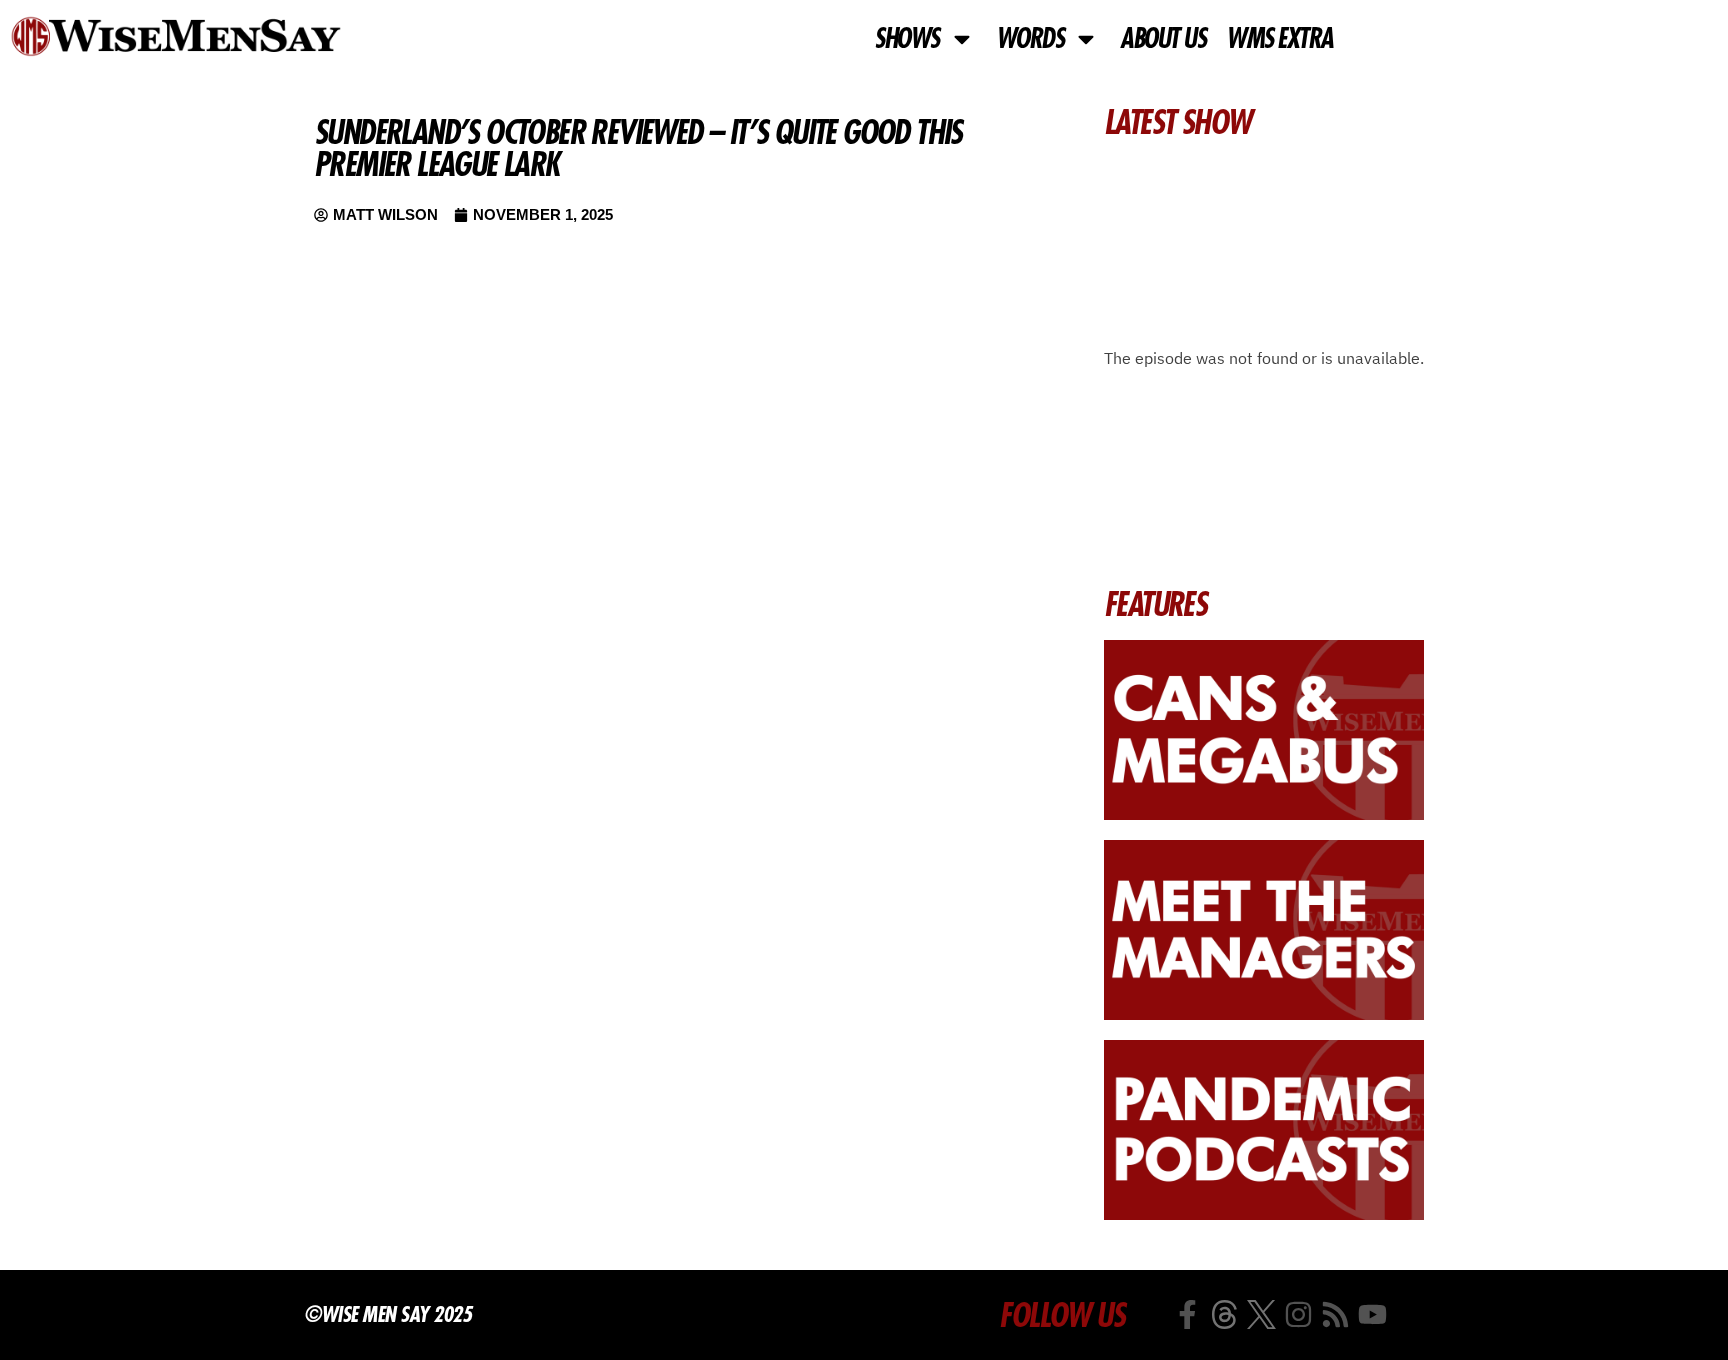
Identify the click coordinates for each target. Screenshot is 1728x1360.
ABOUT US (1162, 39)
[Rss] (1335, 1314)
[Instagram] (1298, 1314)
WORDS (1030, 39)
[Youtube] (1372, 1314)
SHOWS (906, 39)
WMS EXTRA (1279, 39)
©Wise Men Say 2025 (387, 1314)
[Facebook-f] (1187, 1314)
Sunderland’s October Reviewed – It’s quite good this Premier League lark (638, 148)
